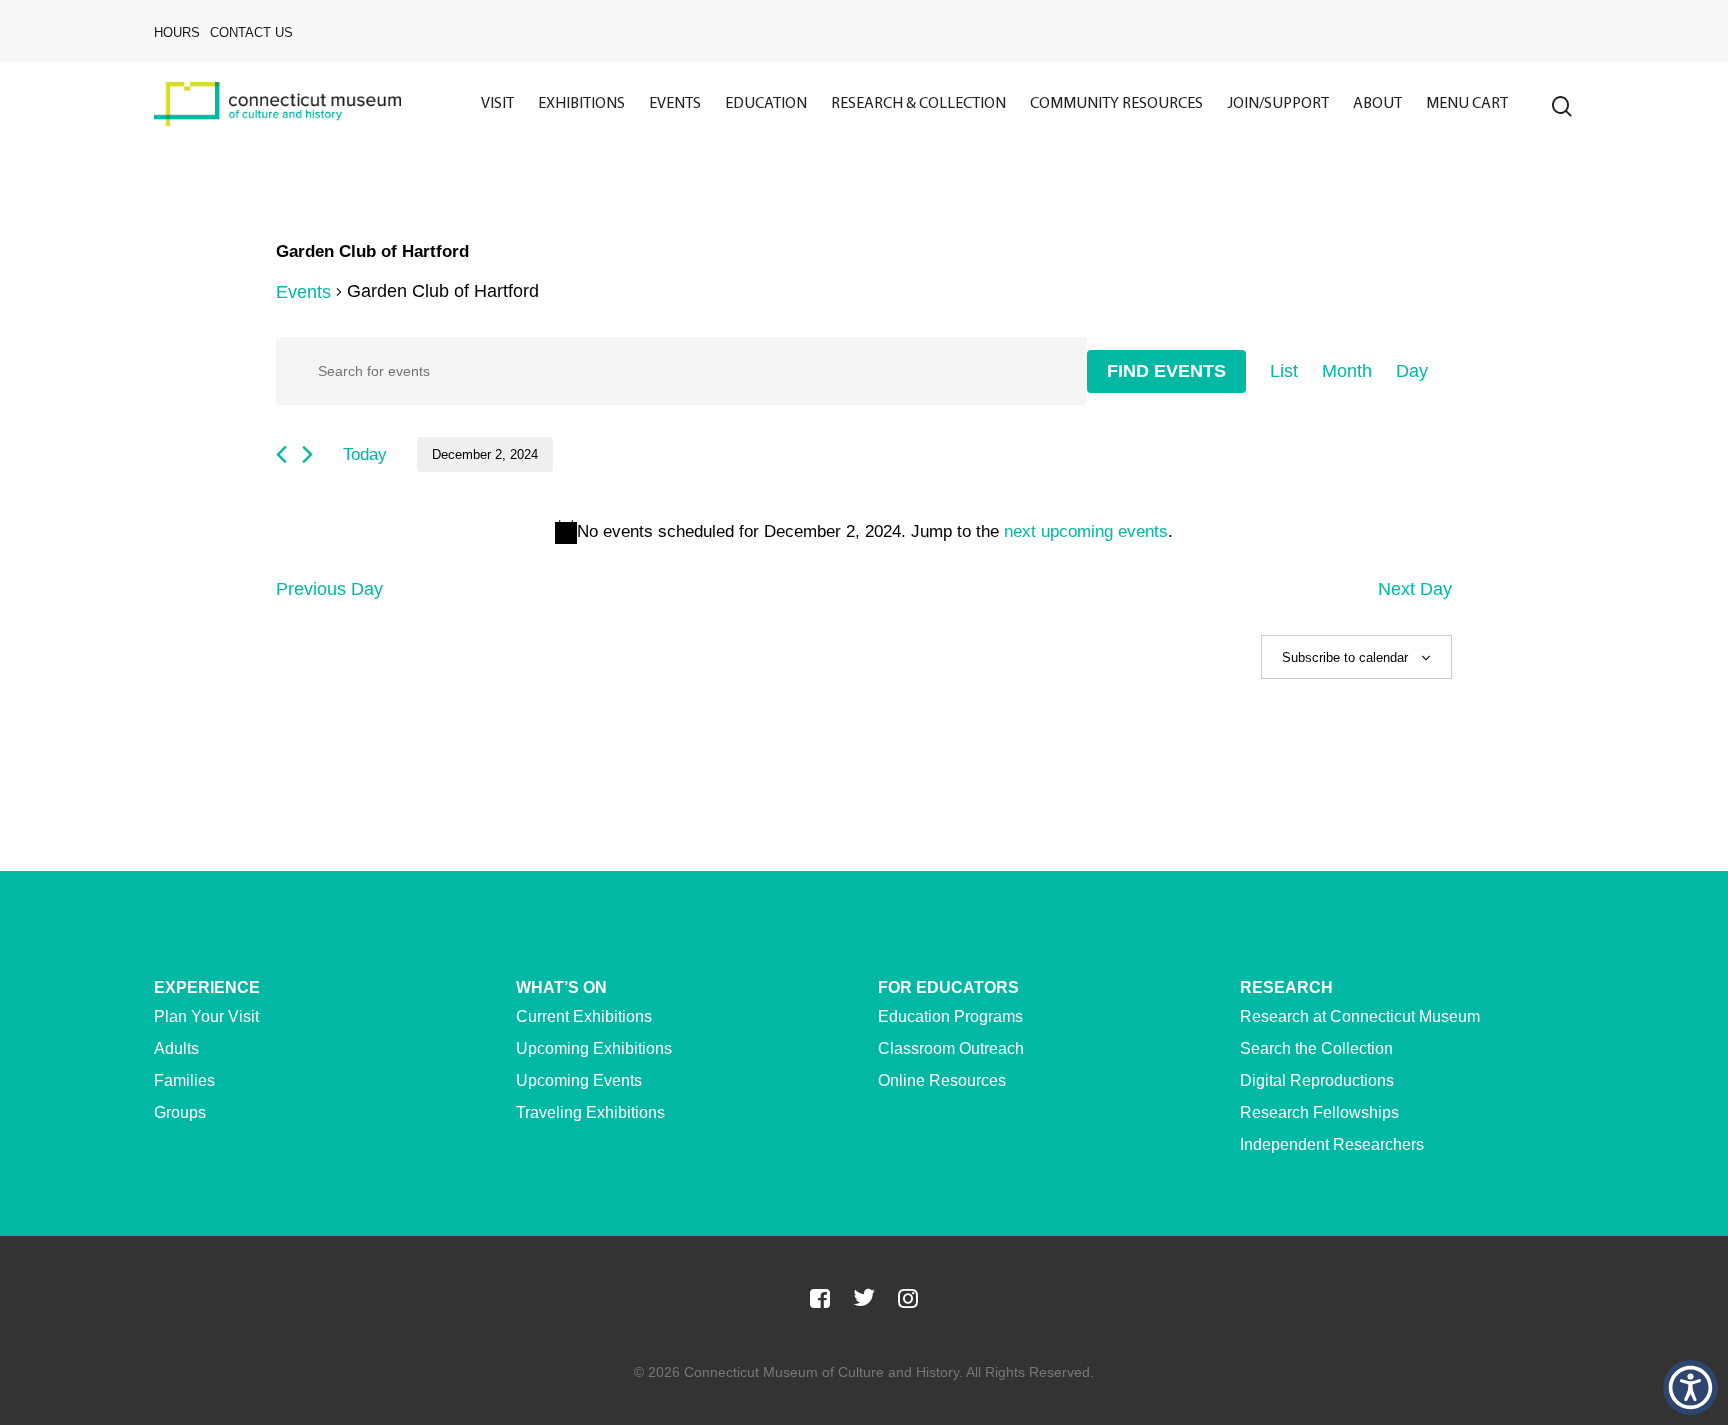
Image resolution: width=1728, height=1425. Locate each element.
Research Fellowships (1319, 1112)
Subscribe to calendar (1345, 657)
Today (365, 454)
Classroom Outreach (951, 1048)
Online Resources (942, 1080)
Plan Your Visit (206, 1016)
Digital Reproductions (1317, 1080)
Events (303, 292)
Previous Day (329, 589)
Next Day (1415, 589)
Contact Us (251, 32)
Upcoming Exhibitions (594, 1048)
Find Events (1166, 371)
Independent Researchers (1332, 1144)
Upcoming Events (579, 1080)
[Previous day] (281, 454)
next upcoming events (1086, 531)
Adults (176, 1048)
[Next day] (307, 454)
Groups (180, 1112)
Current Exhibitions (584, 1016)
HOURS (177, 32)
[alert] (864, 532)
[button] (1690, 1387)
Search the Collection (1316, 1048)
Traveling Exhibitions (590, 1112)
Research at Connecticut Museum (1360, 1016)
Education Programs (950, 1016)
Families (184, 1080)
